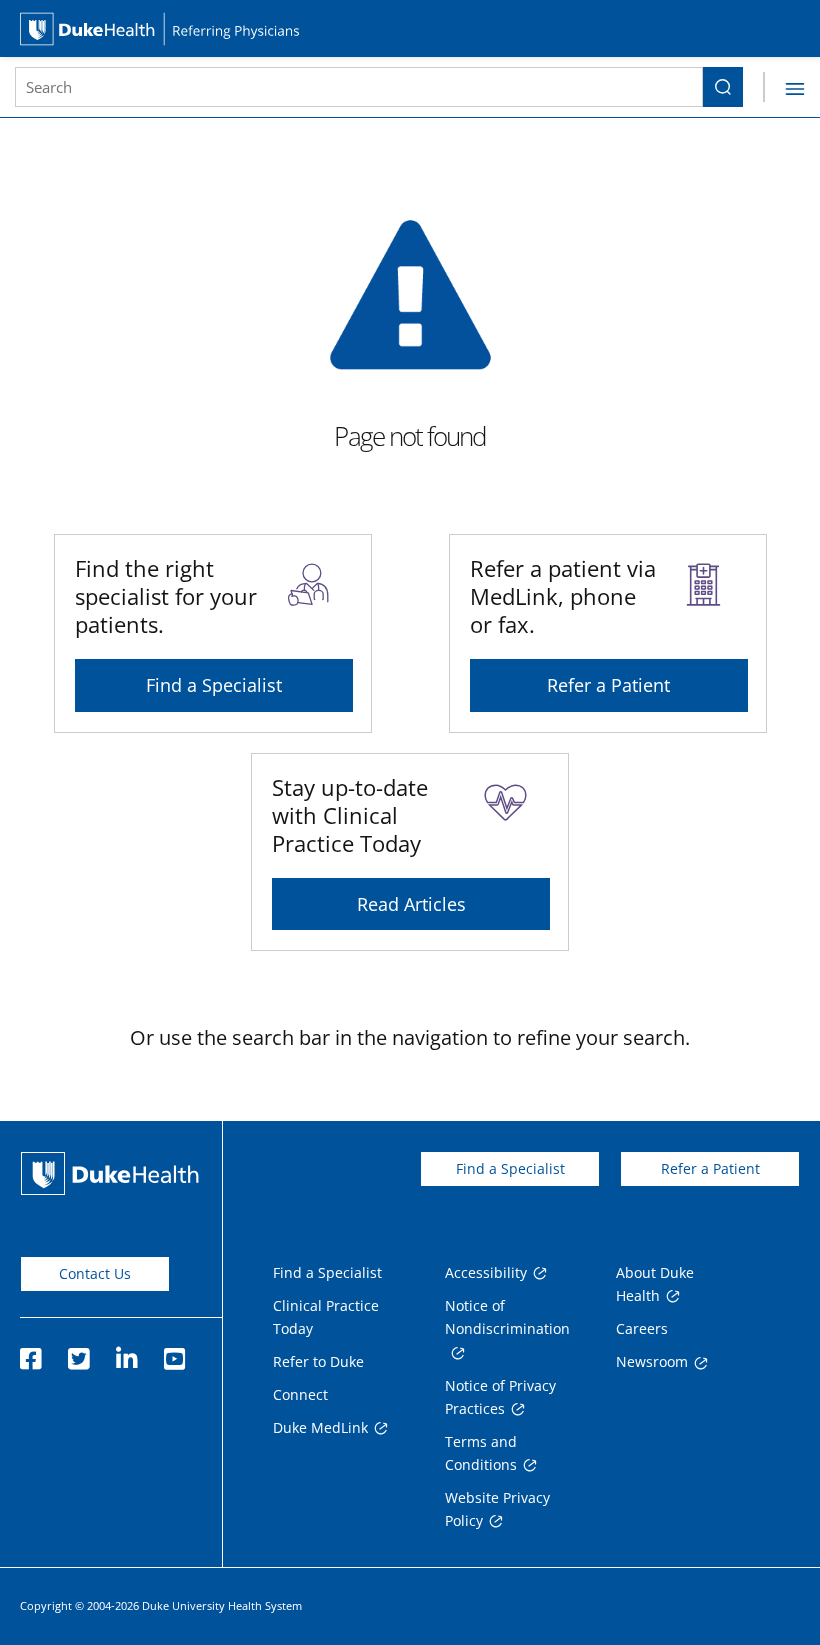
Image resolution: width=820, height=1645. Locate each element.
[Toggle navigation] (784, 87)
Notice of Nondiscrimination (507, 1317)
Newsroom (652, 1361)
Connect (300, 1394)
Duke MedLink (320, 1427)
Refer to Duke (318, 1361)
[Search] (723, 87)
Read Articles (411, 904)
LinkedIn (126, 1353)
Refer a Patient (608, 685)
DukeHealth (110, 1173)
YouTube (174, 1353)
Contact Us (95, 1273)
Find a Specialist (214, 685)
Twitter (78, 1353)
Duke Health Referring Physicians (410, 28)
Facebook (30, 1353)
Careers (642, 1328)
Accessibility (486, 1272)
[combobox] (359, 87)
